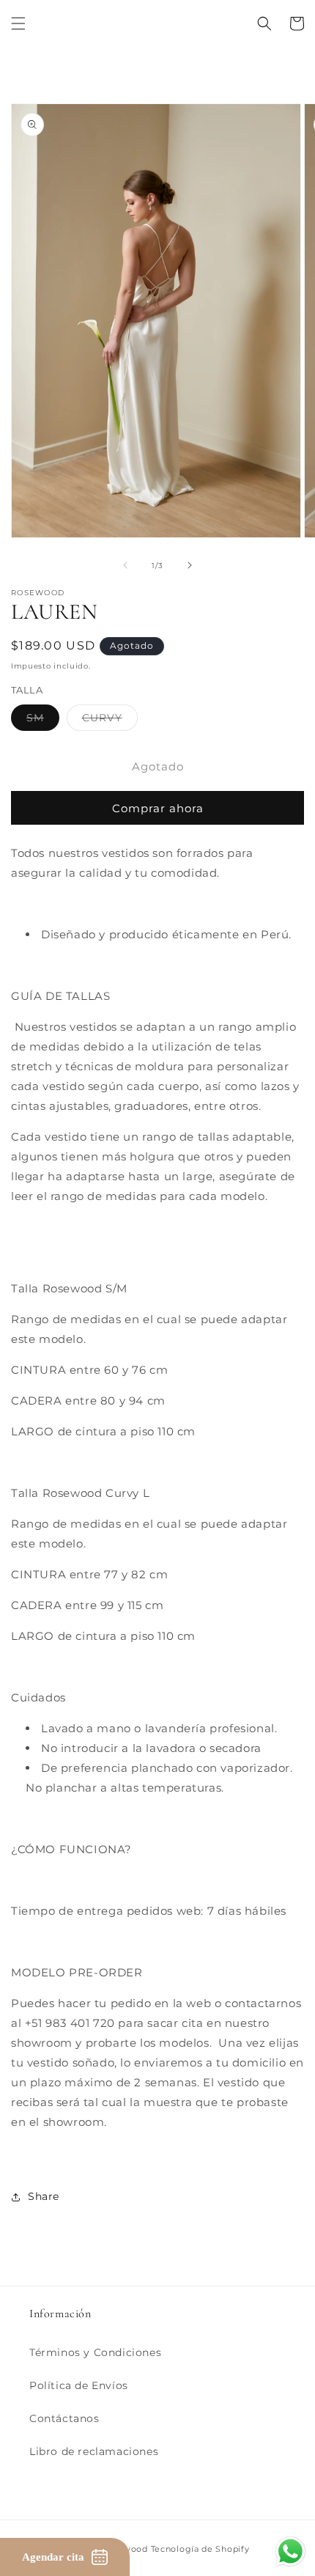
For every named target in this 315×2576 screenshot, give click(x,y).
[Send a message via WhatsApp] (290, 2551)
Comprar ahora (158, 808)
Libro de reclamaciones (94, 2451)
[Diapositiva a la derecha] (190, 565)
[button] (18, 23)
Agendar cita (53, 2557)
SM (43, 721)
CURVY (110, 721)
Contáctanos (64, 2418)
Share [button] (44, 2196)
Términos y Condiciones (95, 2352)
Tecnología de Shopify (200, 2549)
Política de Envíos (79, 2385)
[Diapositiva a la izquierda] (125, 565)
